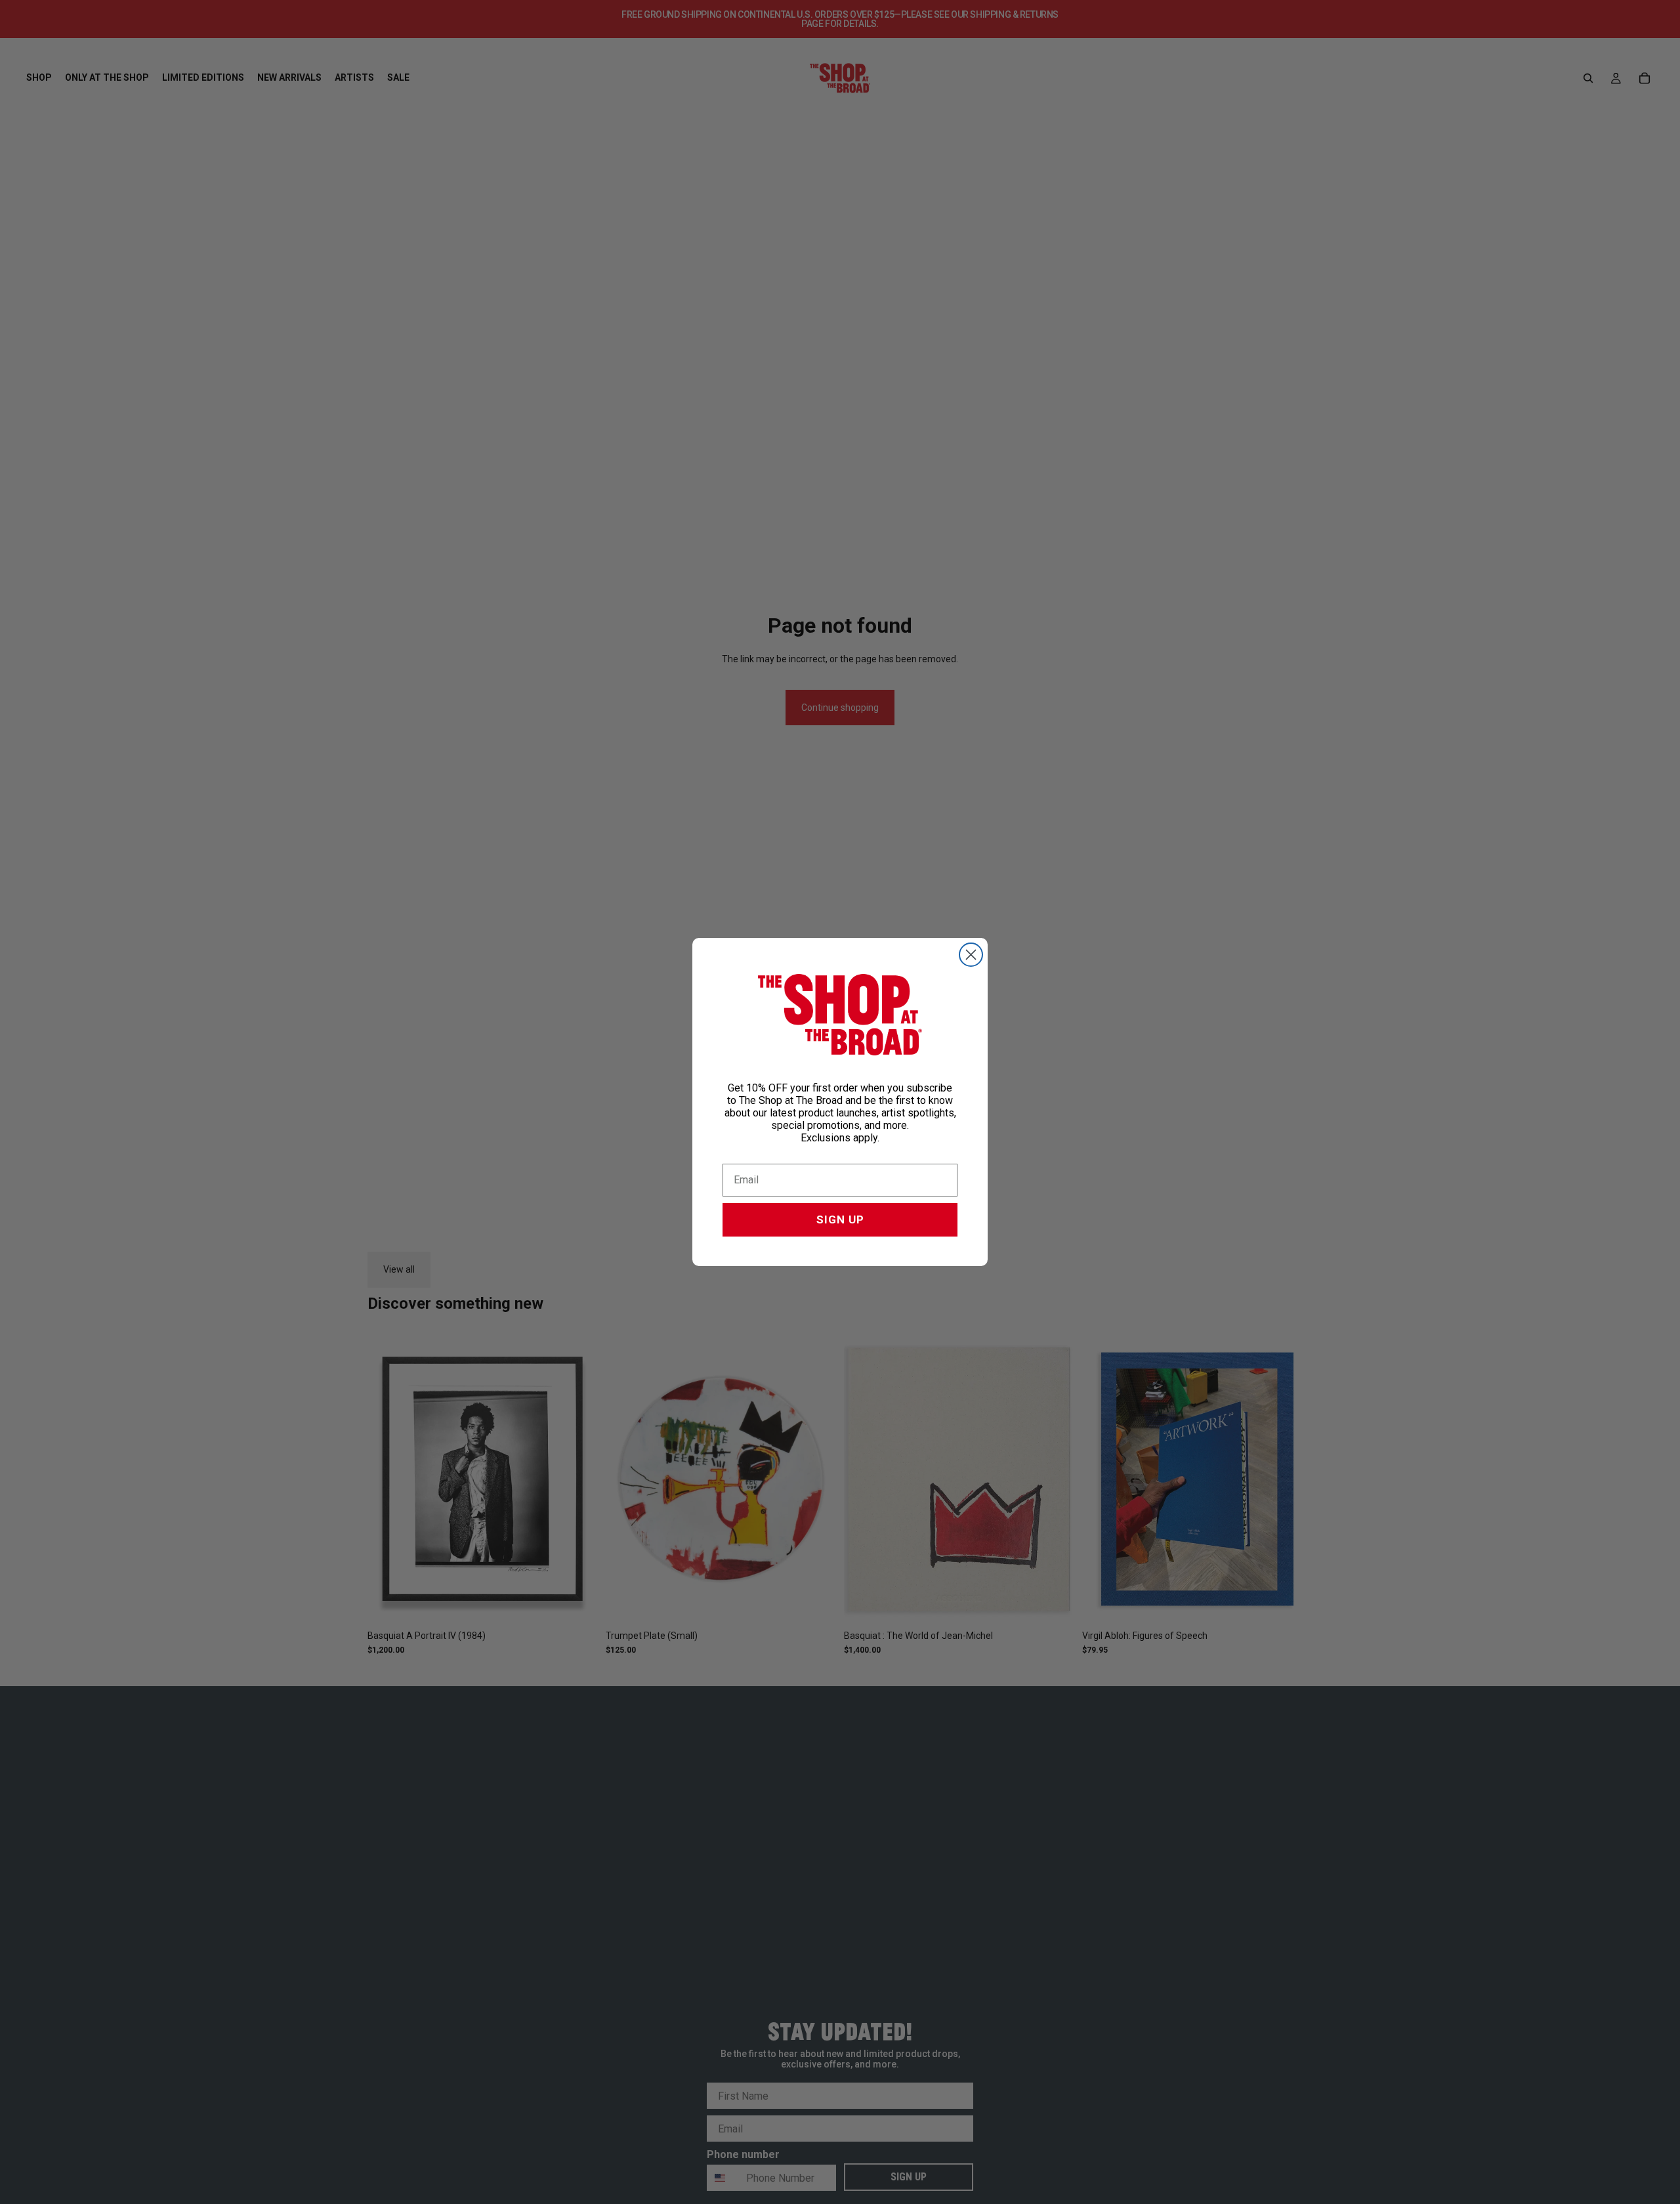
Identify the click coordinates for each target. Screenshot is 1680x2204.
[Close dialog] (971, 955)
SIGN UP (840, 1219)
